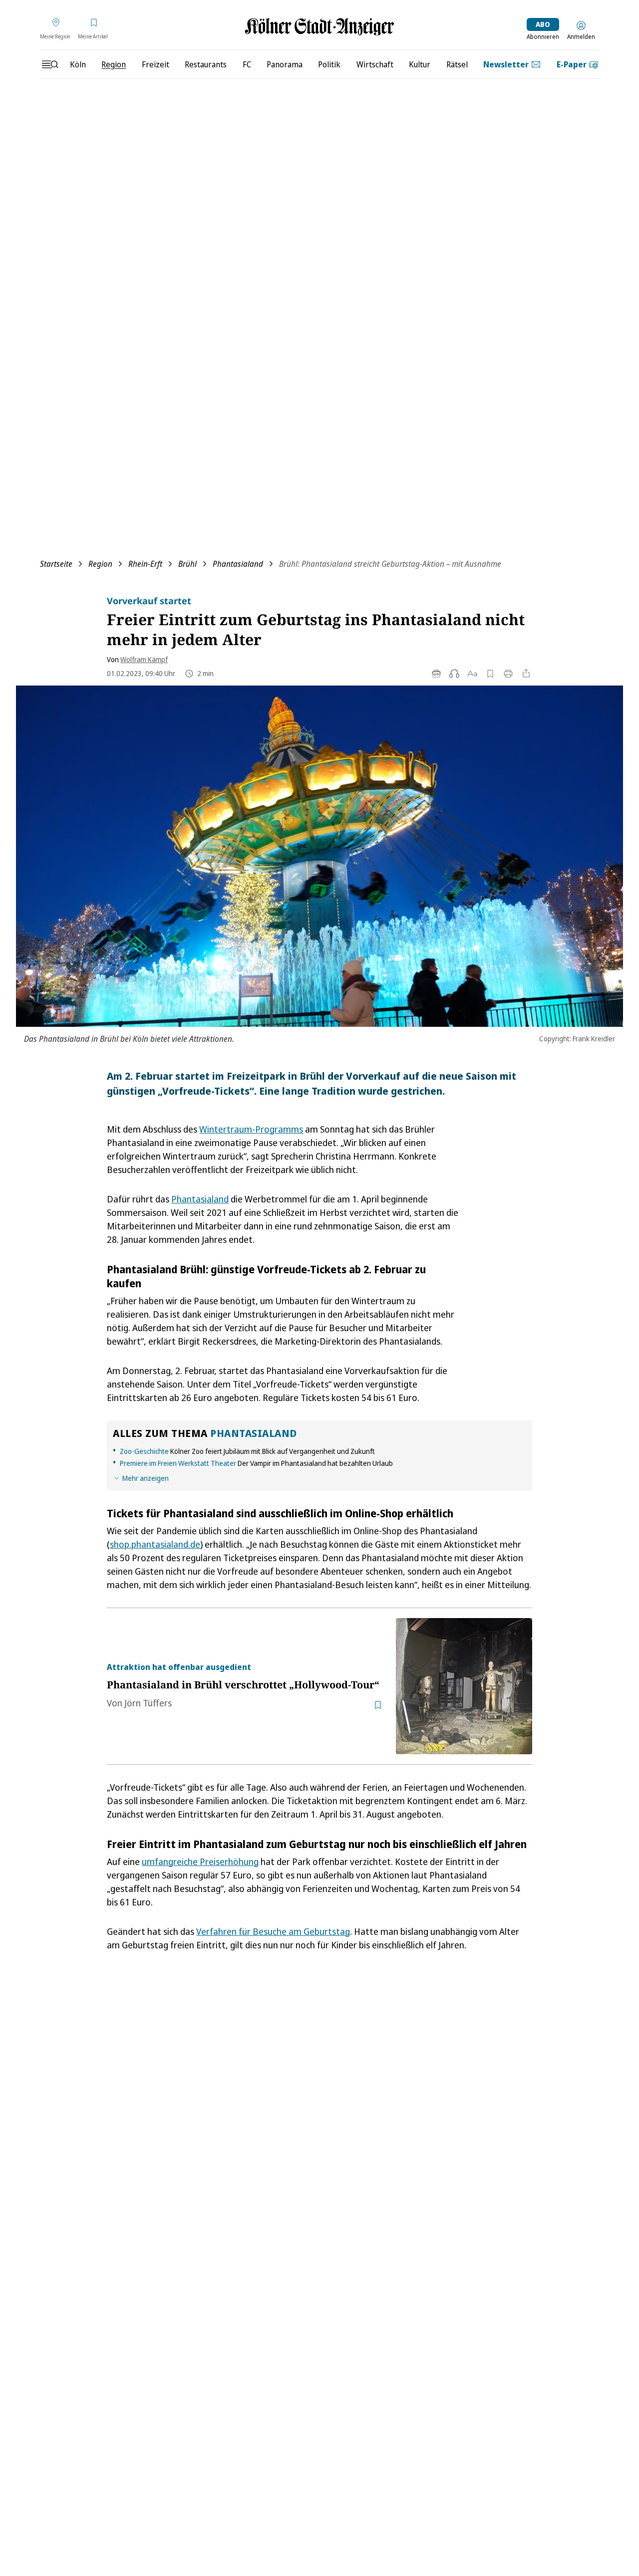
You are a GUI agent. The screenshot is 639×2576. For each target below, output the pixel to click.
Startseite (56, 564)
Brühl (187, 564)
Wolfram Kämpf (144, 659)
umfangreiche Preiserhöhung (200, 1862)
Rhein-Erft (145, 564)
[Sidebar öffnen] (50, 64)
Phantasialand (238, 564)
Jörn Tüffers (148, 1703)
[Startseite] (319, 27)
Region (100, 564)
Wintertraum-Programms (251, 1129)
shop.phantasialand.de (155, 1544)
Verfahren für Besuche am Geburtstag (273, 1931)
